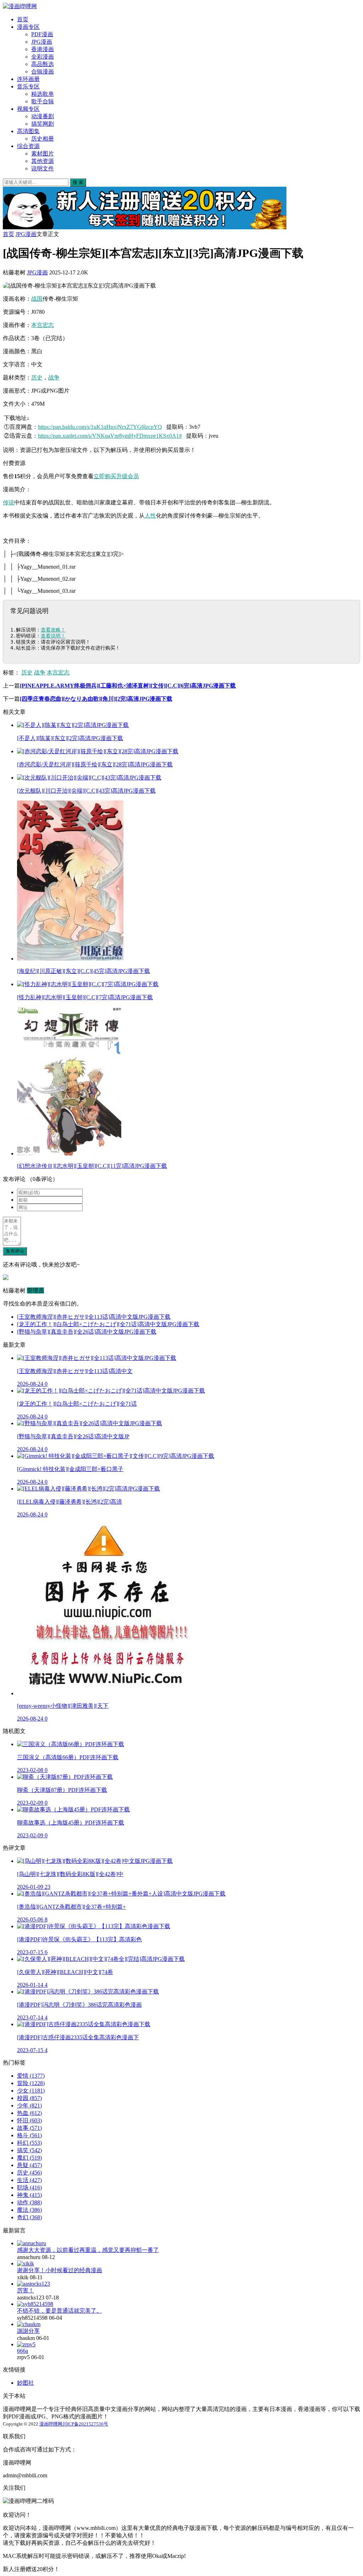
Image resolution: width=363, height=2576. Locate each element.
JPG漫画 (42, 42)
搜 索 (78, 182)
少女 (31, 2091)
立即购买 (105, 476)
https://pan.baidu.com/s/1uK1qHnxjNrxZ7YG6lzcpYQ (100, 427)
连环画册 (28, 79)
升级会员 (128, 476)
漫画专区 (28, 27)
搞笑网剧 (43, 124)
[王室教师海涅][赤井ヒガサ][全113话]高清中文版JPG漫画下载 (94, 1317)
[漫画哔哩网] (20, 6)
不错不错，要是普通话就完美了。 (60, 2311)
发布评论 (15, 1251)
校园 (29, 2098)
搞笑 (29, 2150)
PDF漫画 (42, 34)
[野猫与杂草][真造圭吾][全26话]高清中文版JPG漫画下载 (87, 1332)
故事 (29, 2128)
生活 (29, 2180)
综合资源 (28, 146)
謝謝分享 (28, 2331)
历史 (37, 378)
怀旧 (29, 2120)
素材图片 (43, 154)
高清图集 (28, 131)
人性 (150, 516)
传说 (9, 502)
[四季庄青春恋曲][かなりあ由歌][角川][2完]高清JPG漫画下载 (96, 699)
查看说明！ (53, 636)
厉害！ (26, 2290)
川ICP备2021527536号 (85, 2424)
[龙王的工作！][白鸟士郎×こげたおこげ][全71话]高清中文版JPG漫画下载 (108, 1324)
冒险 (31, 2083)
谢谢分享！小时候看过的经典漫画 (60, 2270)
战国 (37, 299)
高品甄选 (43, 64)
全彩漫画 (43, 57)
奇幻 (29, 2217)
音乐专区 (28, 86)
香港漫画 (43, 49)
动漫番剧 (43, 116)
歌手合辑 (43, 101)
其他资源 (43, 161)
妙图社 (26, 2383)
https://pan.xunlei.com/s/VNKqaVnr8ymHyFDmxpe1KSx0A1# (110, 436)
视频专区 (28, 109)
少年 (29, 2105)
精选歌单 (43, 94)
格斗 (29, 2135)
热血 (29, 2113)
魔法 (29, 2210)
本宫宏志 (43, 325)
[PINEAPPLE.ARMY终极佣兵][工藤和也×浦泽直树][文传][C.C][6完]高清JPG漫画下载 (128, 686)
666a (23, 2351)
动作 (29, 2202)
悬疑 (29, 2165)
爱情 (31, 2076)
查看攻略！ (53, 630)
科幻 (29, 2143)
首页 (23, 19)
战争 (54, 378)
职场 (29, 2187)
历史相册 (43, 139)
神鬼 (29, 2195)
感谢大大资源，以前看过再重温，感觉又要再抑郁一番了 (88, 2250)
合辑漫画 (43, 72)
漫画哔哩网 (51, 2424)
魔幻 (29, 2158)
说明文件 (43, 168)
